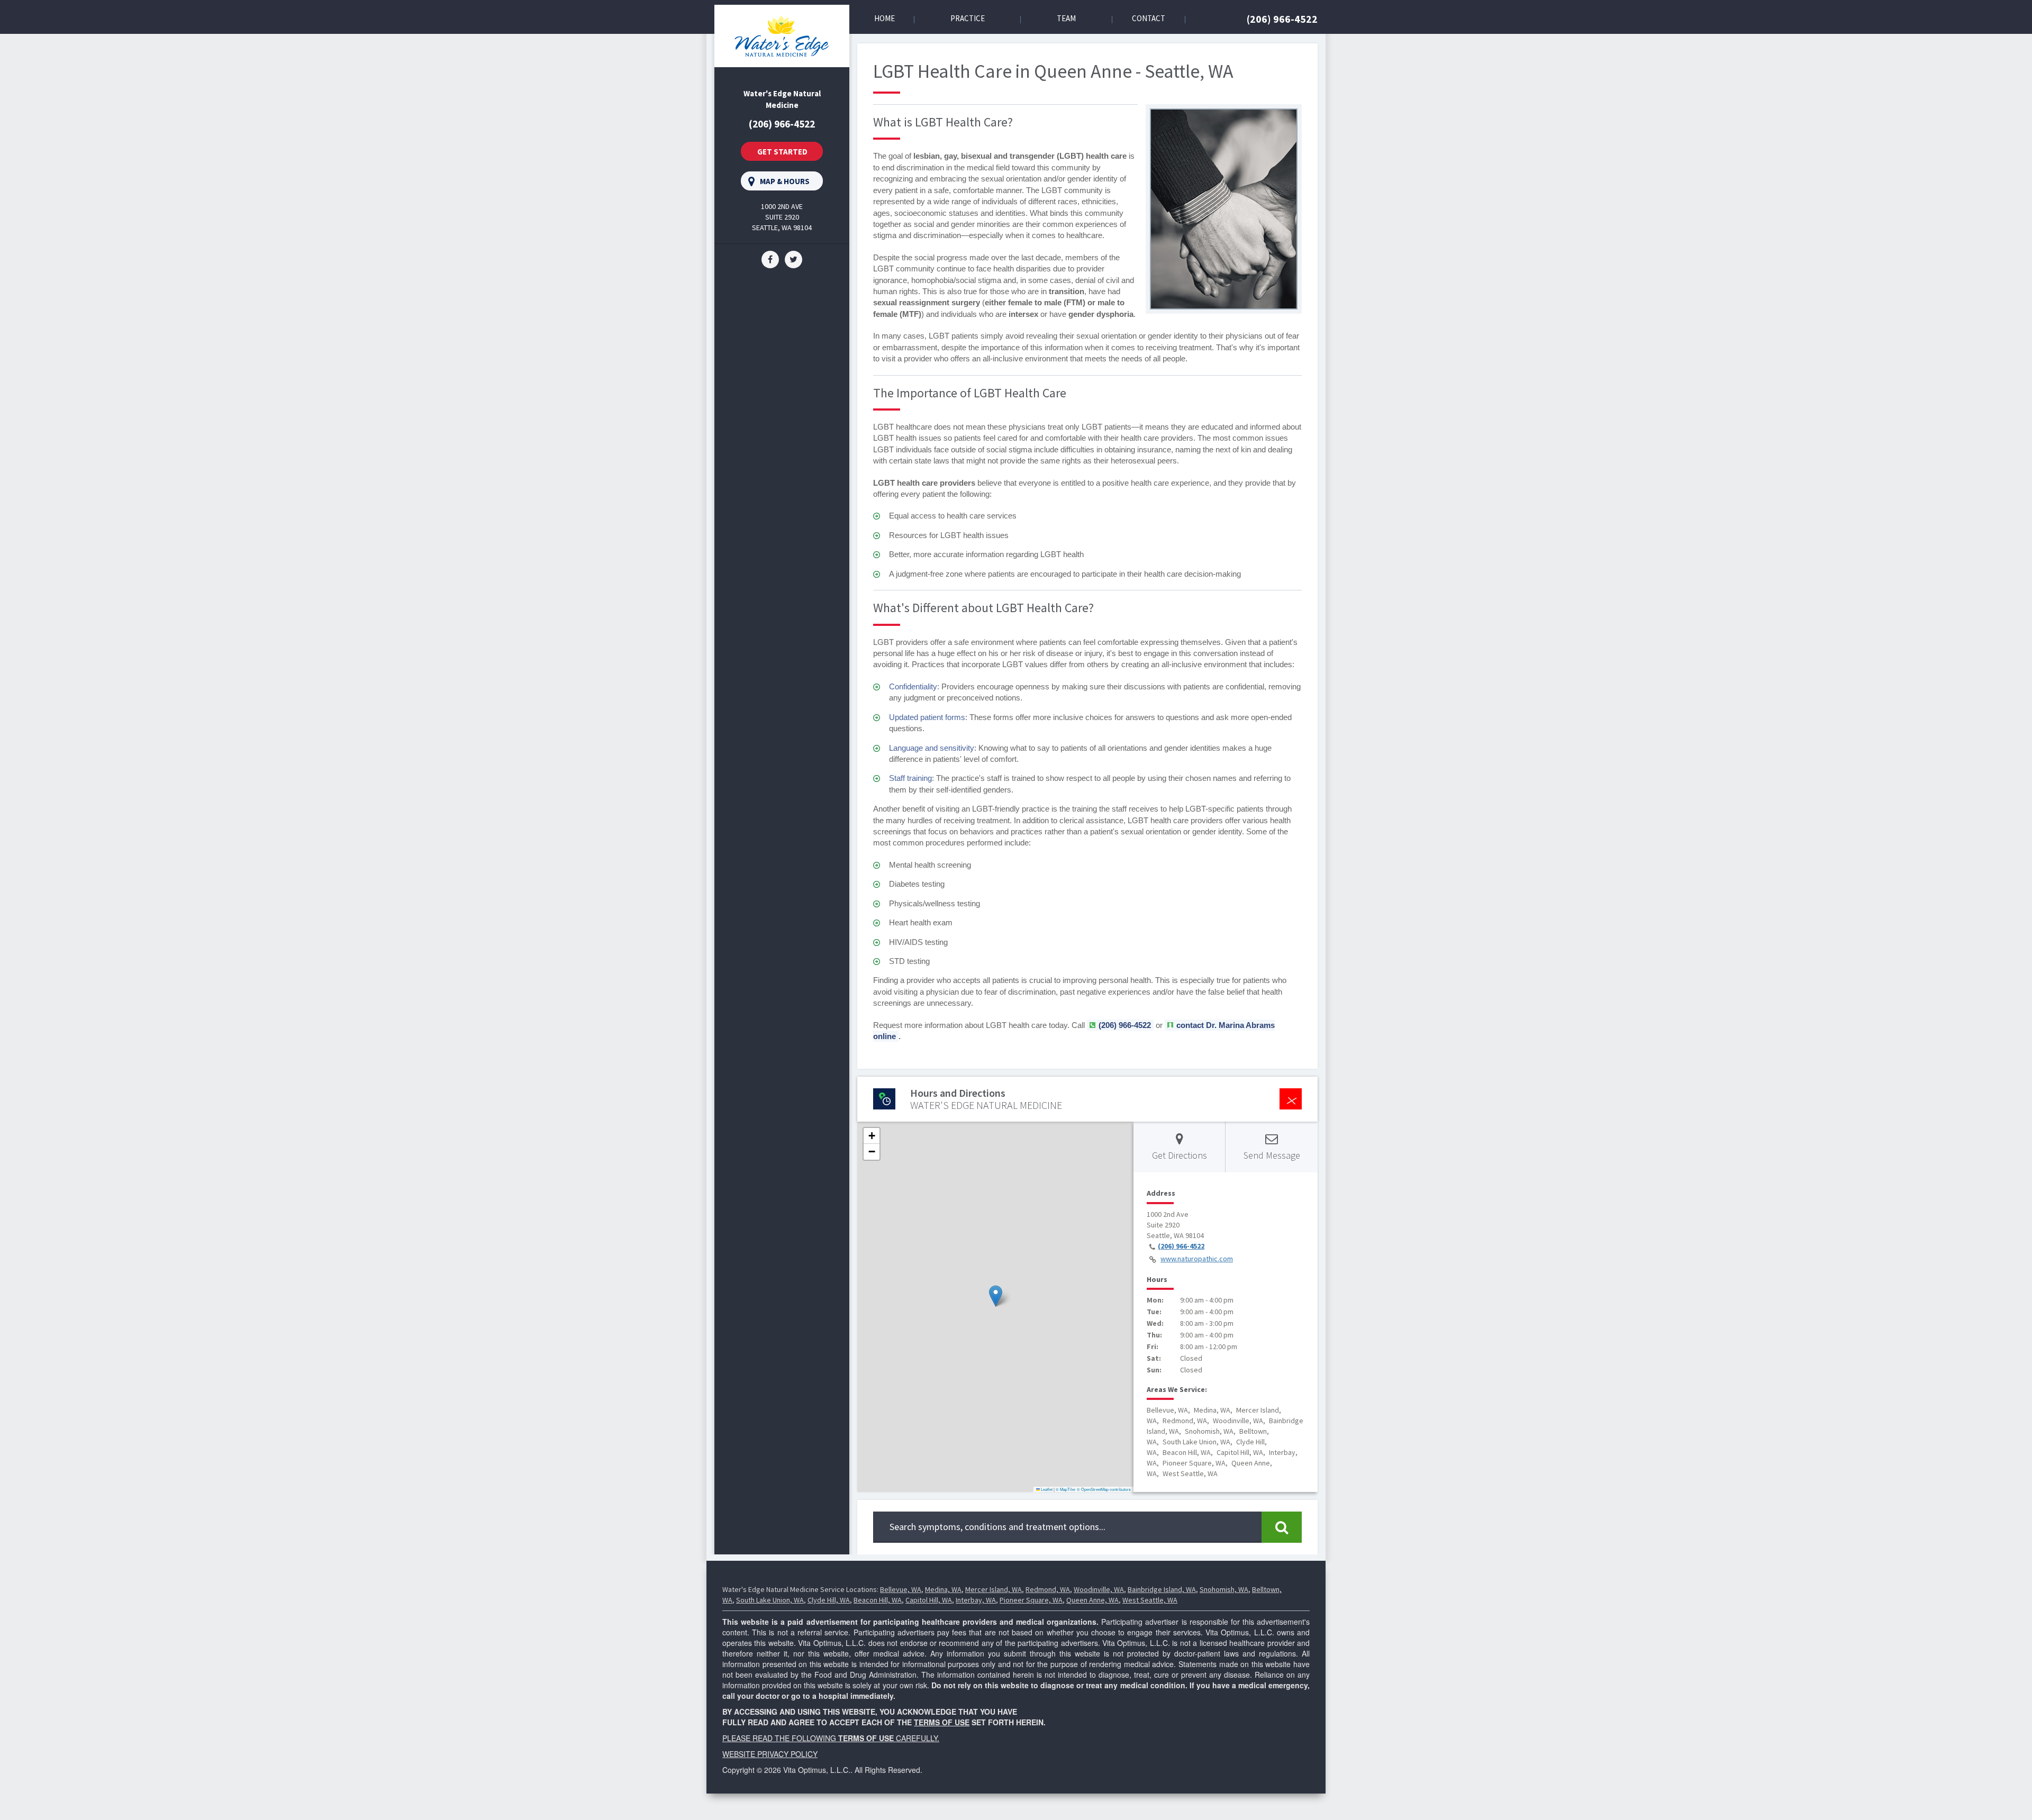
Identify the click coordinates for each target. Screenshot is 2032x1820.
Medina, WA (943, 1589)
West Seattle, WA (1150, 1600)
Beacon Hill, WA (878, 1600)
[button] (996, 1296)
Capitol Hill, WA (929, 1600)
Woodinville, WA (1099, 1589)
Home (885, 18)
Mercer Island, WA (994, 1589)
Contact (1149, 18)
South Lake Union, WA (770, 1600)
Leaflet (1046, 1489)
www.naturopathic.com (1197, 1259)
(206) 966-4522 (1282, 19)
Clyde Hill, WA (829, 1600)
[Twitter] (793, 259)
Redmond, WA (1048, 1589)
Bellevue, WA (901, 1589)
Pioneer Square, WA (1031, 1600)
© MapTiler (1066, 1489)
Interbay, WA (976, 1600)
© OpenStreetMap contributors (1104, 1489)
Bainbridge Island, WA (1162, 1589)
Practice (968, 18)
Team (1066, 18)
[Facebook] (770, 259)
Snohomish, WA (1224, 1589)
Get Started (782, 152)
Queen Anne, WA (1092, 1600)
